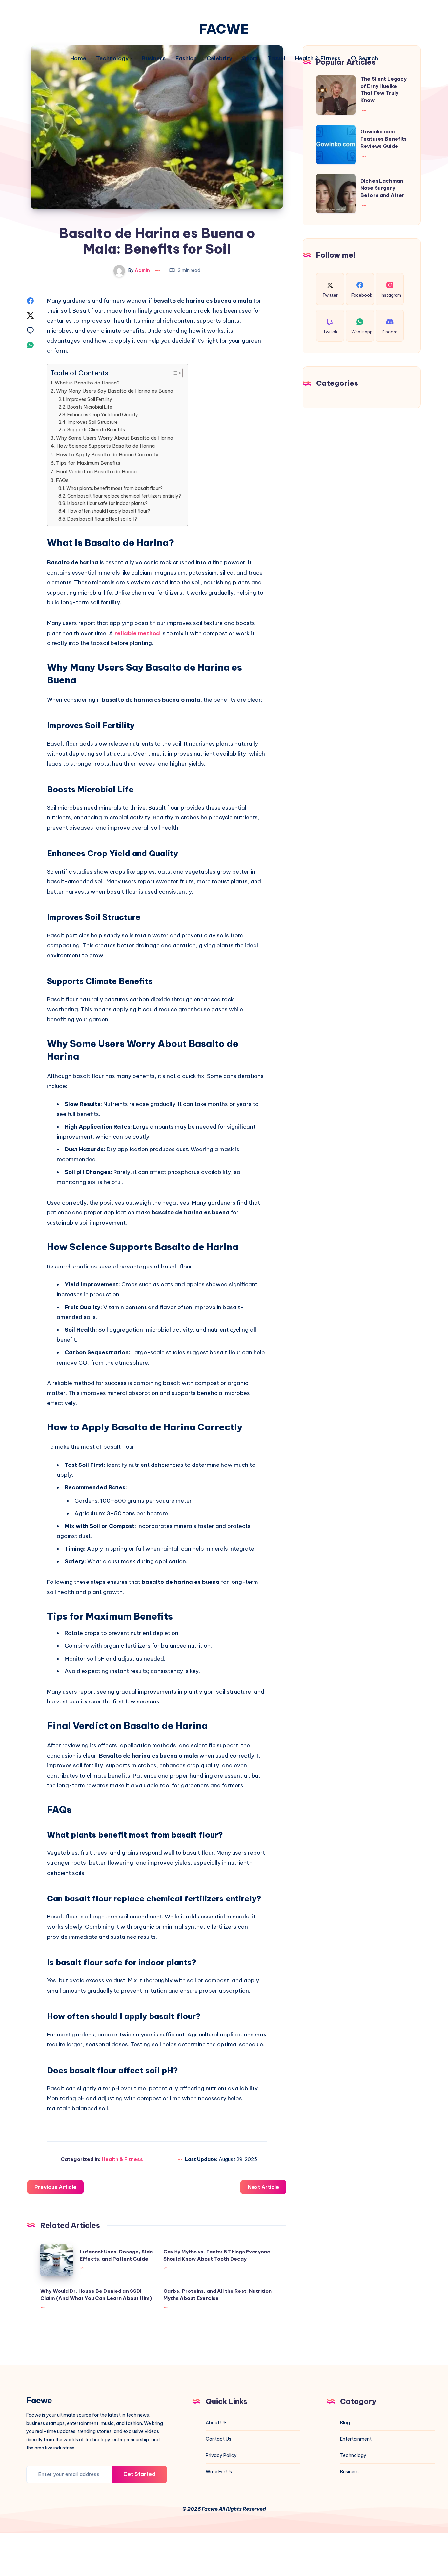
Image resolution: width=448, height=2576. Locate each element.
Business (154, 59)
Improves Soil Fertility (89, 399)
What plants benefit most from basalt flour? (114, 488)
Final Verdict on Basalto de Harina (96, 472)
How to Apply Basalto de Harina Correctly (107, 454)
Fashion (186, 59)
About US (216, 2423)
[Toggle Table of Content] (173, 373)
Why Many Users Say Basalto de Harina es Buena (115, 391)
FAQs (62, 480)
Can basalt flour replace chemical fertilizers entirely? (124, 496)
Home (78, 59)
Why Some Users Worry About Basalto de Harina (115, 438)
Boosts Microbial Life (90, 407)
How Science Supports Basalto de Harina (106, 446)
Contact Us (218, 2439)
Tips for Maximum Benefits (88, 463)
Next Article (263, 2187)
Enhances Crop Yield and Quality (103, 415)
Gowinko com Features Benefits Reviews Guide (384, 139)
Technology (112, 59)
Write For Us (219, 2472)
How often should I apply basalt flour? (109, 511)
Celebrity (219, 59)
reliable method (137, 633)
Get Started (139, 2474)
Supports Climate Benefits (96, 430)
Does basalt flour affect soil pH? (102, 519)
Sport (250, 59)
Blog (345, 2423)
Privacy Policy (221, 2455)
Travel (276, 59)
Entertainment (356, 2439)
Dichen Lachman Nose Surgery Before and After (382, 188)
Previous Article (55, 2187)
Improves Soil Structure (93, 422)
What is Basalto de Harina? (87, 383)
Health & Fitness (318, 59)
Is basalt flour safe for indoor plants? (107, 503)
